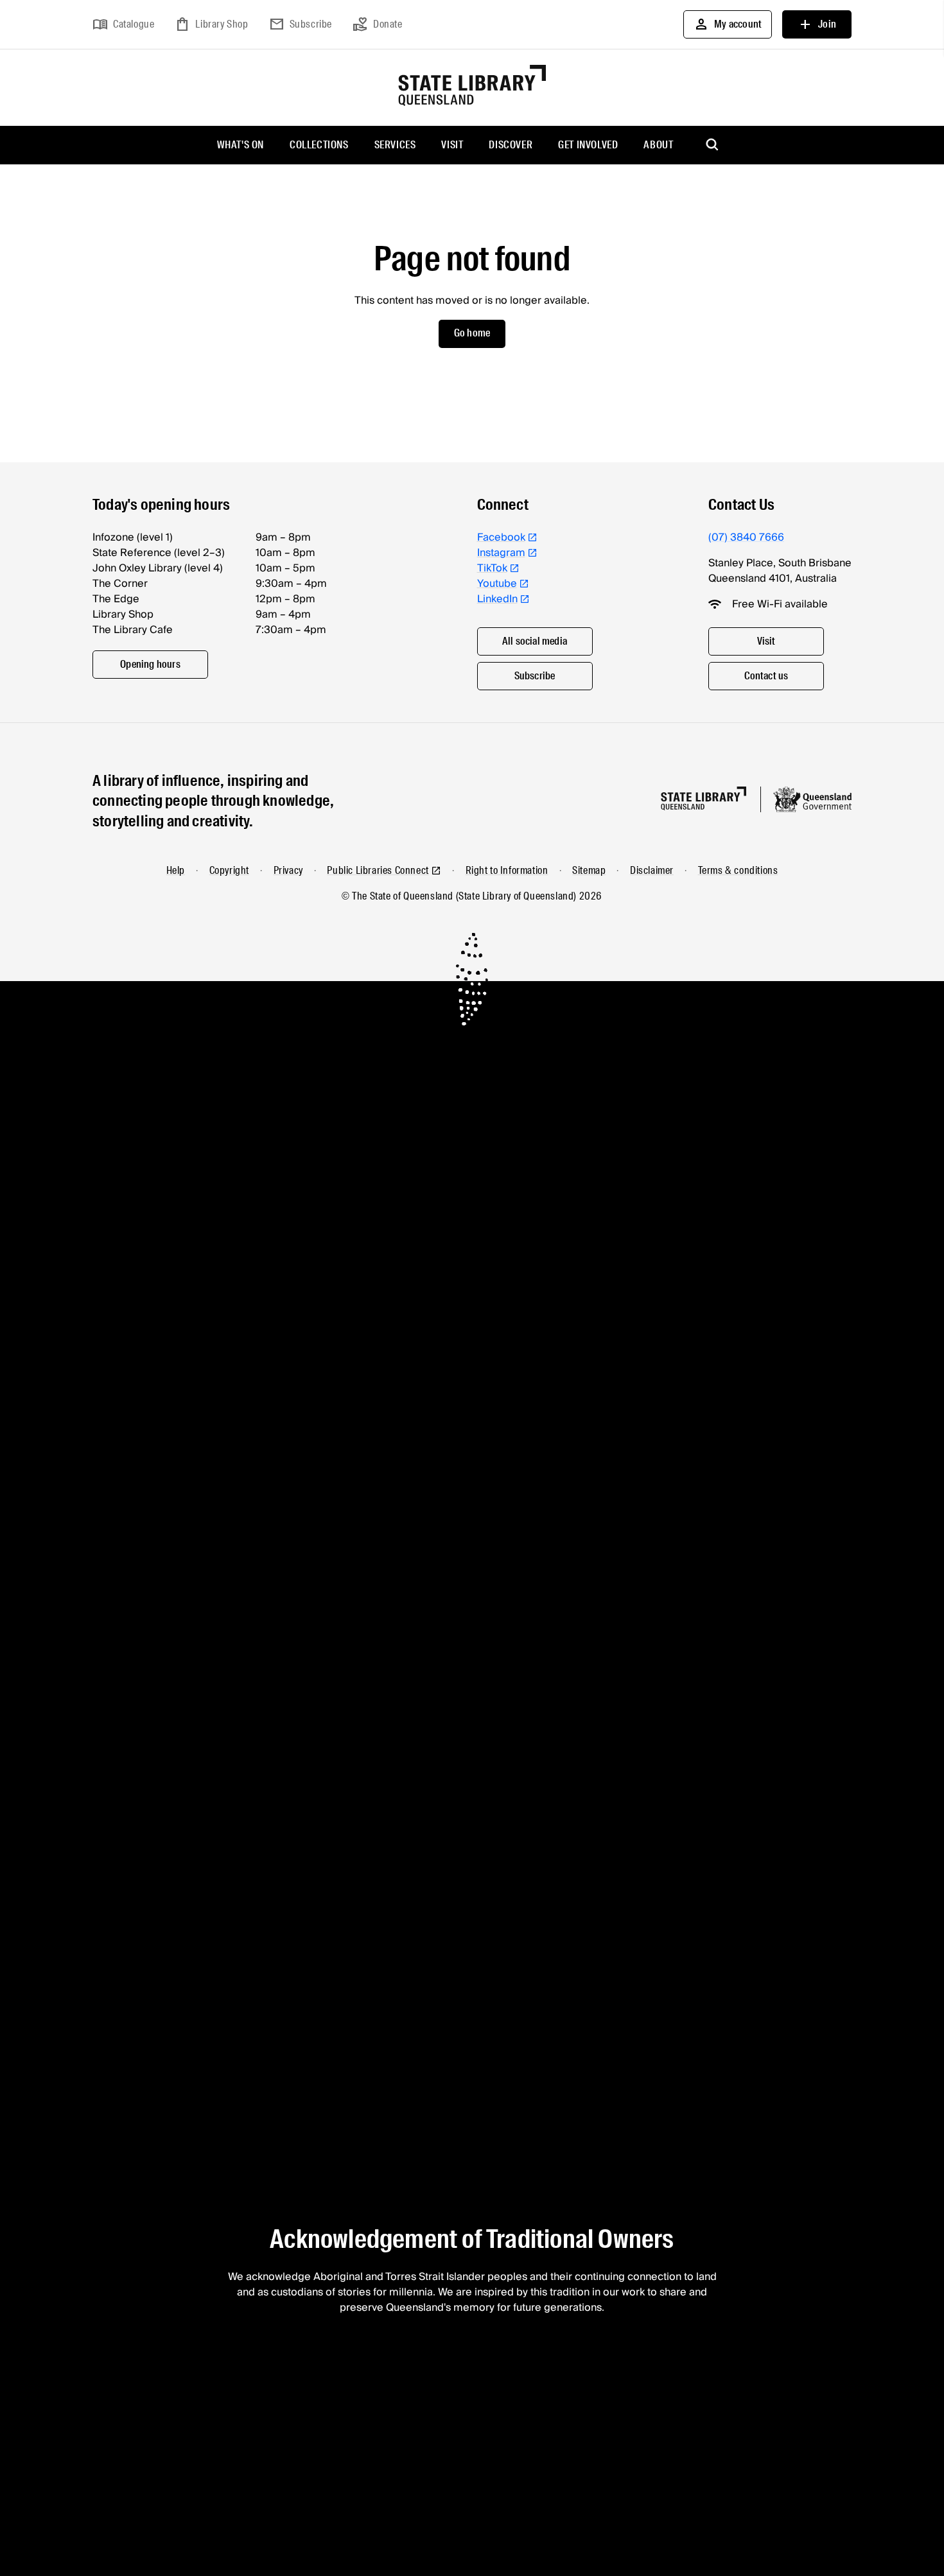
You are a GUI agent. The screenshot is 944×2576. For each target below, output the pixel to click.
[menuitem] (240, 145)
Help (176, 870)
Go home (472, 333)
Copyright (229, 870)
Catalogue (123, 24)
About (658, 145)
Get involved (588, 145)
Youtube (497, 584)
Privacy (288, 870)
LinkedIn (497, 599)
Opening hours (150, 664)
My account (728, 24)
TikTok (492, 568)
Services (395, 145)
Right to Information (507, 870)
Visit (452, 145)
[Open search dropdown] (713, 145)
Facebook (501, 537)
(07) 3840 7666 (746, 537)
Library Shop (211, 24)
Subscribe (301, 24)
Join (817, 24)
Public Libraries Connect (378, 870)
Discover (511, 145)
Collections (319, 145)
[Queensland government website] (812, 799)
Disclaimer (652, 870)
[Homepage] (704, 798)
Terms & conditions (738, 870)
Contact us (766, 676)
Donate (378, 24)
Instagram (501, 553)
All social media (535, 641)
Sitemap (589, 870)
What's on (240, 145)
